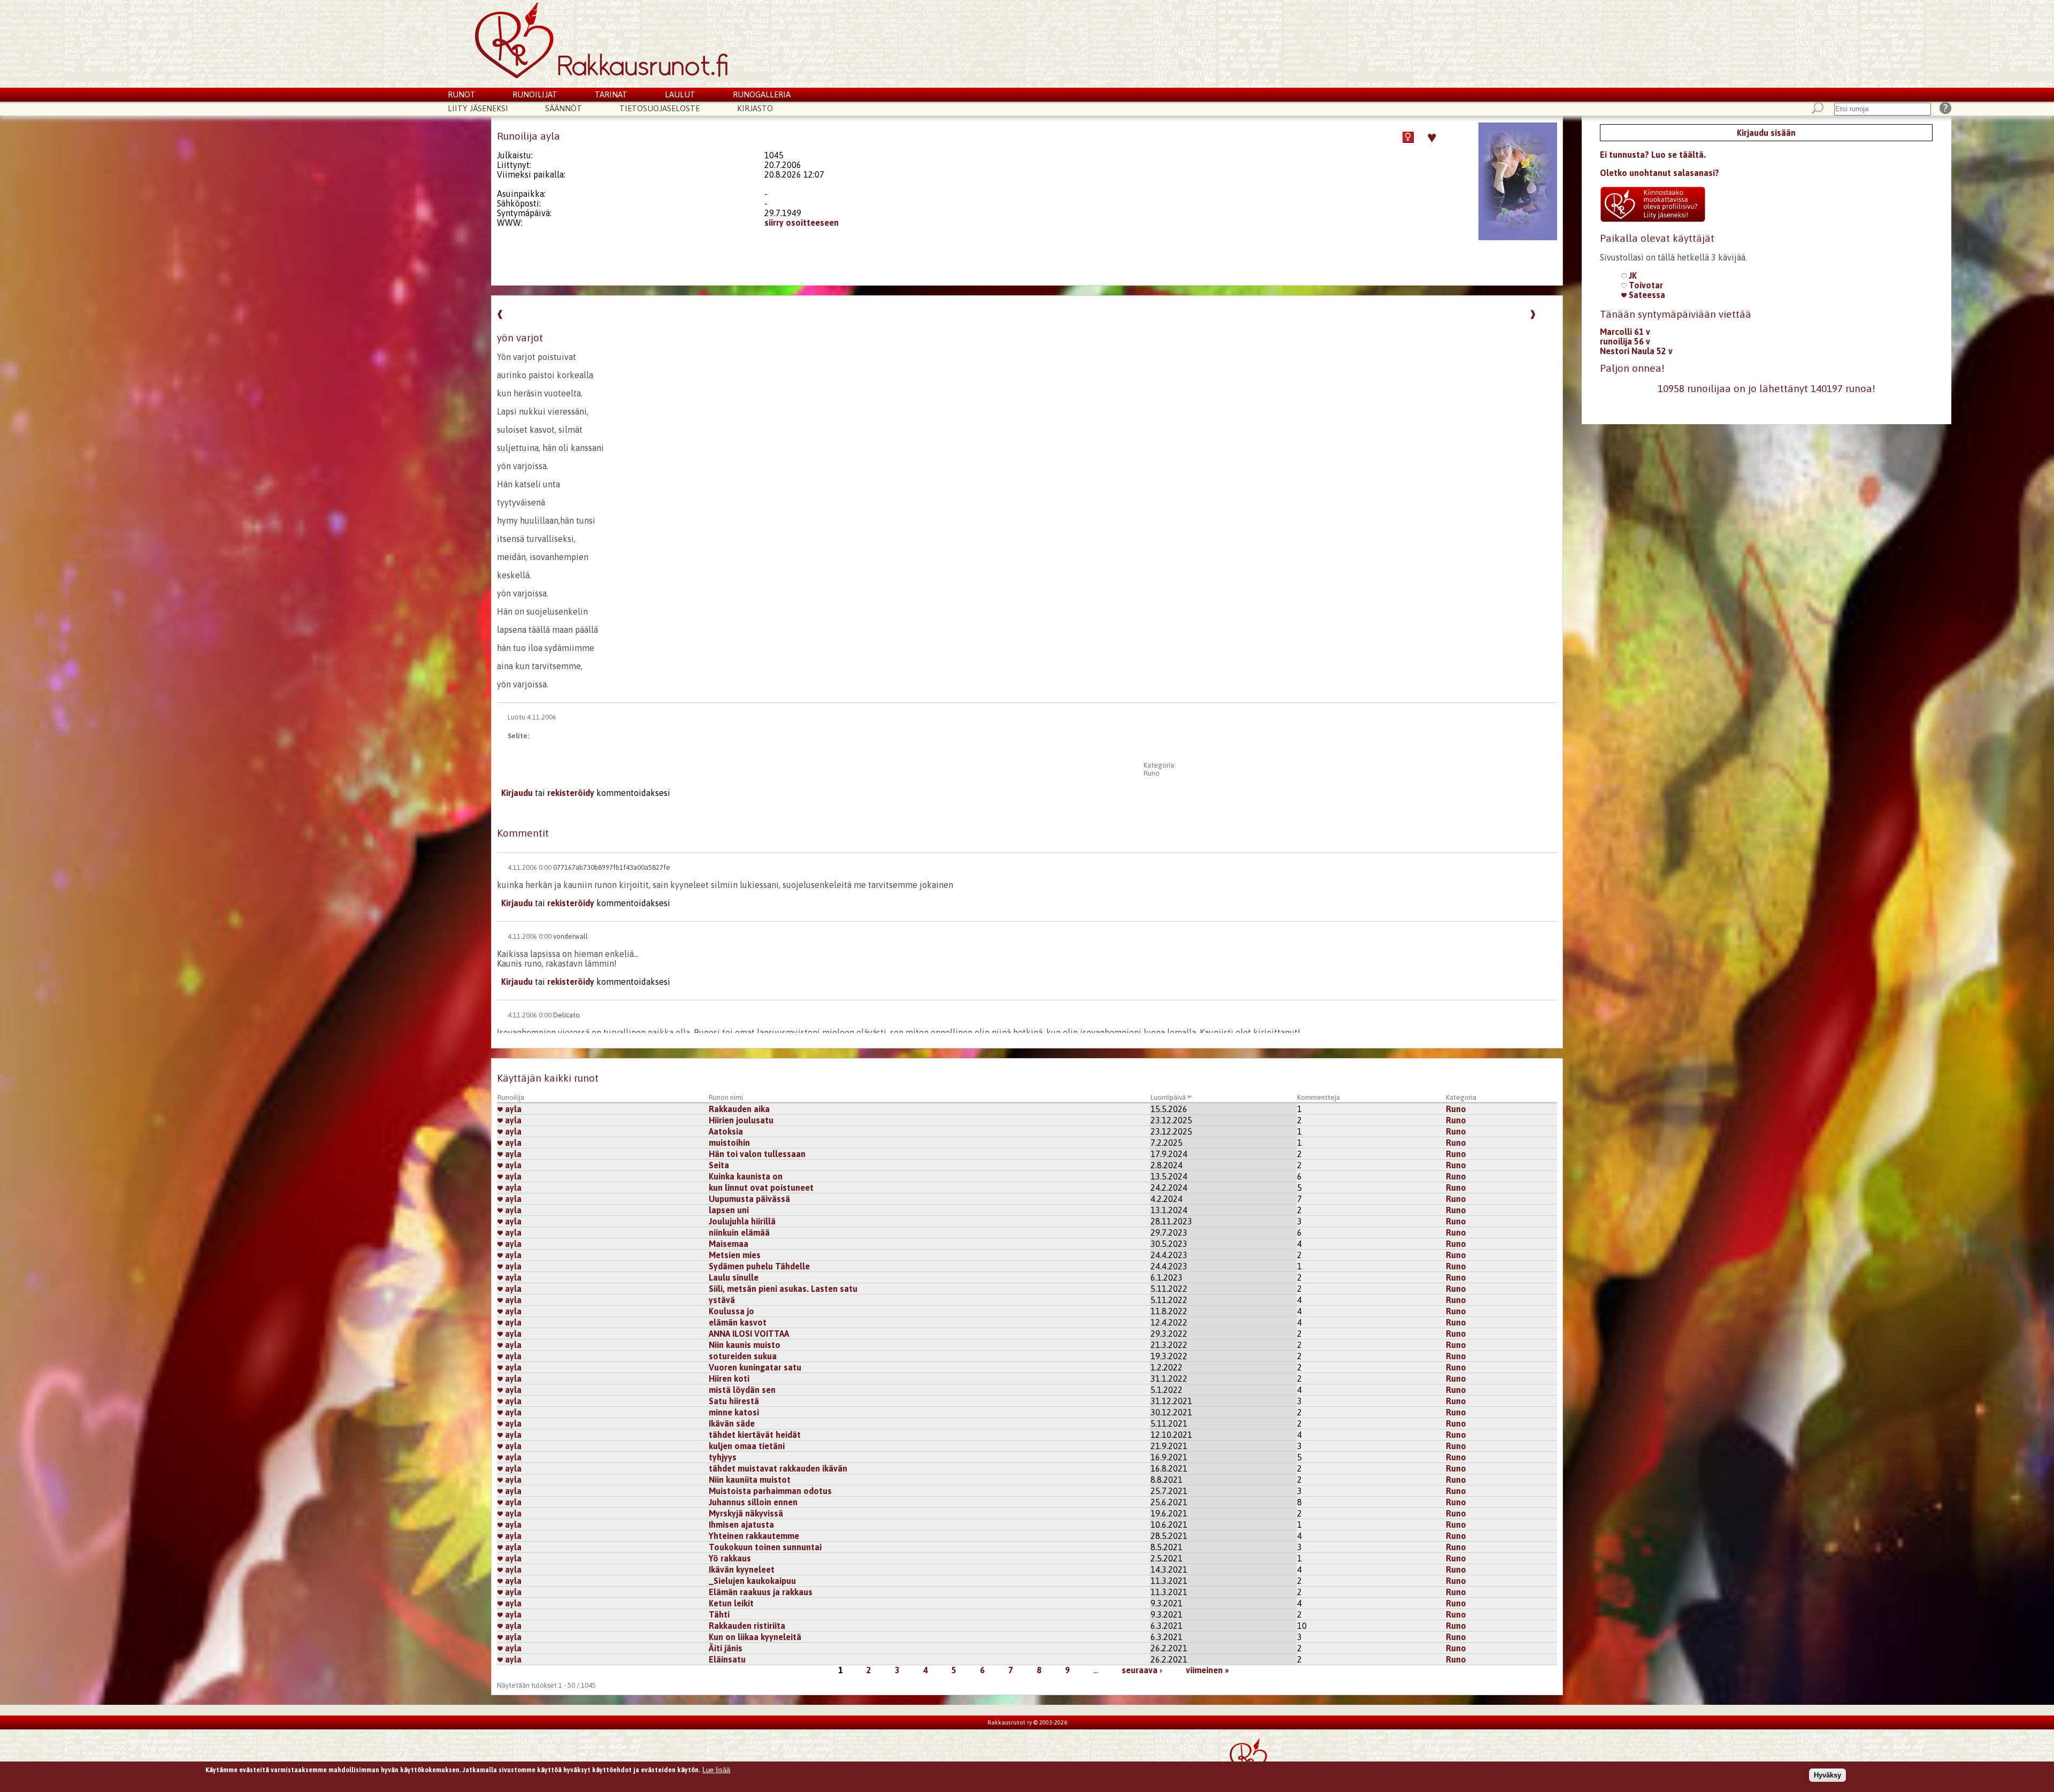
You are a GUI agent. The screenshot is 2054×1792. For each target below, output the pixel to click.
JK (1632, 275)
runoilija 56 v (1625, 341)
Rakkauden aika (739, 1109)
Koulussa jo (731, 1311)
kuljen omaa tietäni (747, 1446)
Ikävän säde (732, 1423)
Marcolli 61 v (1625, 332)
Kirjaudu (517, 793)
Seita (719, 1165)
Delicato (566, 1015)
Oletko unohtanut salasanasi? (1660, 173)
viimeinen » (1207, 1670)
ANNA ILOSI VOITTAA (749, 1334)
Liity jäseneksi (478, 108)
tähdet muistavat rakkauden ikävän (778, 1468)
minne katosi (734, 1412)
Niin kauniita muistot (750, 1480)
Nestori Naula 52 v (1636, 351)
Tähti (719, 1614)
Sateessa (1646, 295)
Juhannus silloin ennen (753, 1502)
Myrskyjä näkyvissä (746, 1513)
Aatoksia (726, 1131)
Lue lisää (716, 1770)
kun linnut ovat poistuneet (761, 1188)
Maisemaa (729, 1244)
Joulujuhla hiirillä (742, 1221)
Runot (462, 94)
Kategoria (1461, 1097)
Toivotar (1645, 285)
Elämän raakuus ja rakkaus (761, 1592)
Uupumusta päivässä (749, 1199)
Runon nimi (726, 1097)
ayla (512, 1109)
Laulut (680, 94)
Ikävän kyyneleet (742, 1569)
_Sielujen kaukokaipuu (752, 1581)
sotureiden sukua (743, 1356)
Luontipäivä (1168, 1097)
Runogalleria (762, 94)
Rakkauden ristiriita (747, 1626)
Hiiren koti (729, 1379)
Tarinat (611, 94)
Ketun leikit (731, 1603)
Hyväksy (1827, 1775)
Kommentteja (1319, 1097)
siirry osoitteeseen (802, 223)
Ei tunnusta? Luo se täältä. (1653, 155)
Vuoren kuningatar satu (755, 1367)
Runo (1152, 773)
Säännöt (564, 108)
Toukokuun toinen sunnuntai (765, 1547)
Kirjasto (755, 108)
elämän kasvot (738, 1322)
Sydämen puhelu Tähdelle (759, 1266)
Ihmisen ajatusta (741, 1525)
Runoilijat (535, 94)
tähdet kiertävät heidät (755, 1435)
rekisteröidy (571, 793)
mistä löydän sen (742, 1390)
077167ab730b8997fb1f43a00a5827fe (612, 867)
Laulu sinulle (734, 1277)
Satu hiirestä (734, 1401)
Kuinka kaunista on (746, 1176)
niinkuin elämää (739, 1232)
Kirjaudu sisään (1766, 133)
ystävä (722, 1300)
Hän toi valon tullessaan (757, 1154)
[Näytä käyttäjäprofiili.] (1518, 237)
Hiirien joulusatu (741, 1120)
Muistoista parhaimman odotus (770, 1491)
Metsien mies (735, 1255)
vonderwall (570, 936)
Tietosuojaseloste (660, 108)
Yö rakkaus (730, 1558)
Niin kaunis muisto (745, 1345)
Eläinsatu (727, 1659)
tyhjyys (723, 1457)
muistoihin (729, 1143)
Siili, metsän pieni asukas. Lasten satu (783, 1289)
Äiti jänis (726, 1648)
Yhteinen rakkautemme (754, 1536)
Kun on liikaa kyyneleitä (755, 1637)
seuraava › (1142, 1670)
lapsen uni (729, 1210)
